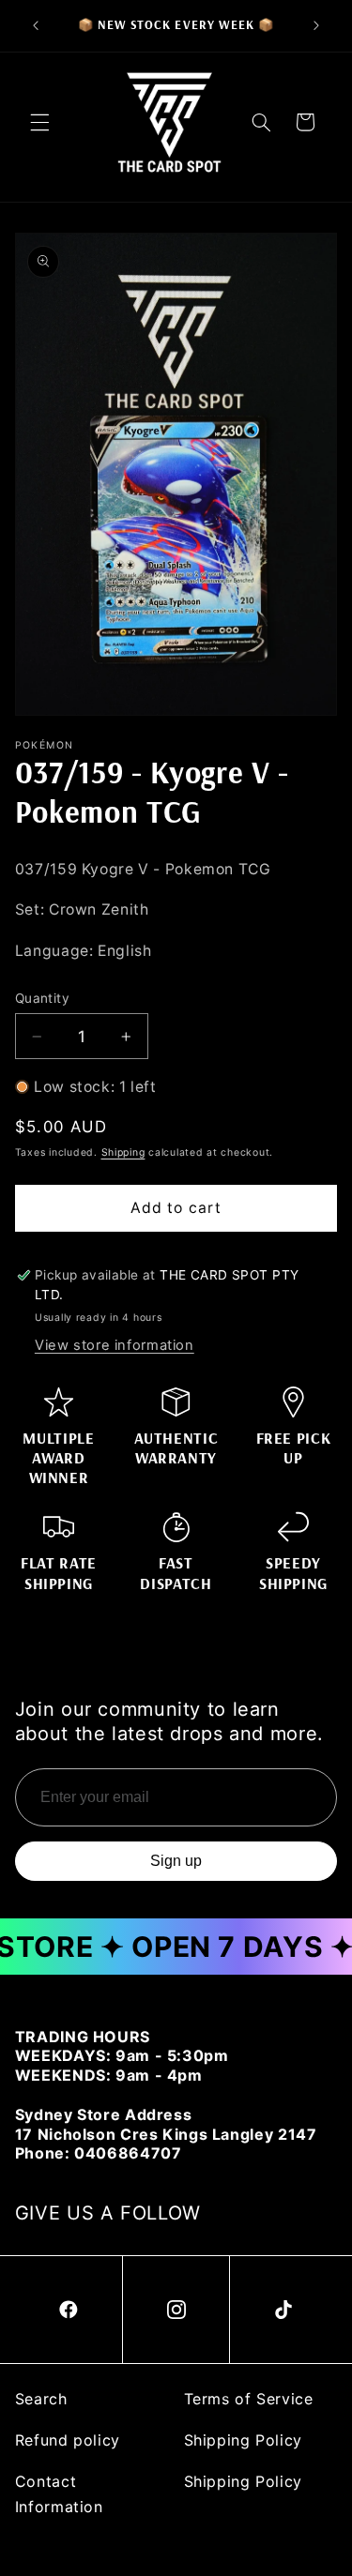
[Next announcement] (316, 25)
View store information (115, 1345)
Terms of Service (249, 2399)
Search (41, 2399)
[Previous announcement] (36, 25)
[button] (39, 122)
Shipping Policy (243, 2440)
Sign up (176, 1861)
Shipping (123, 1152)
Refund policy (68, 2440)
